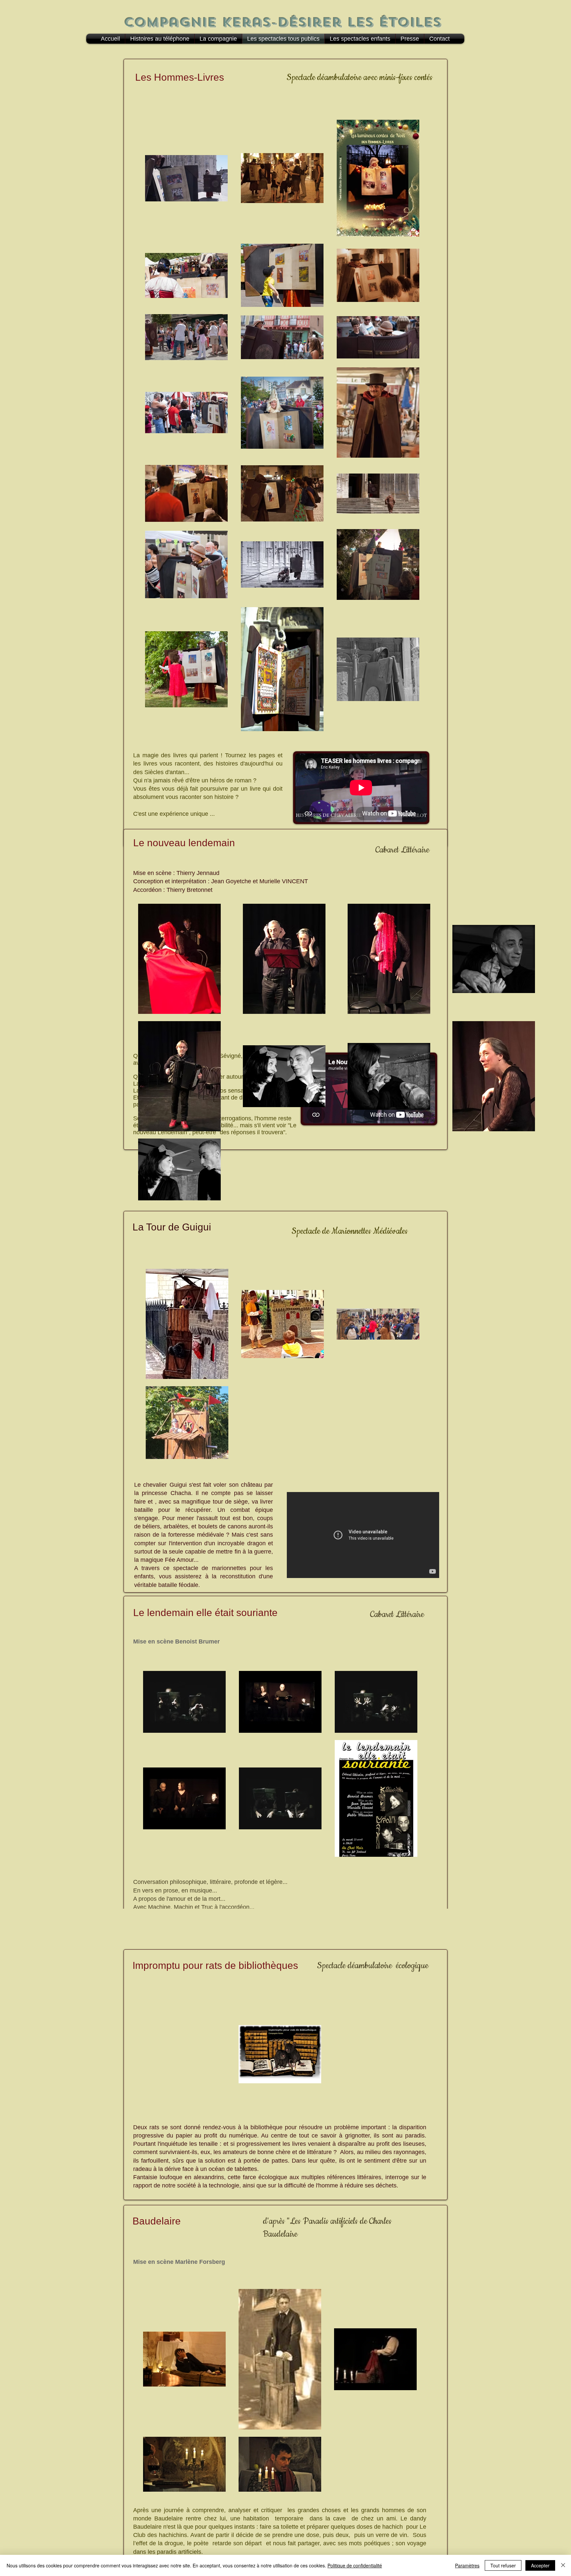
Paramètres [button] (467, 2565)
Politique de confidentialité (355, 2565)
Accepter (540, 2565)
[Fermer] (563, 2565)
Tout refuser (503, 2565)
